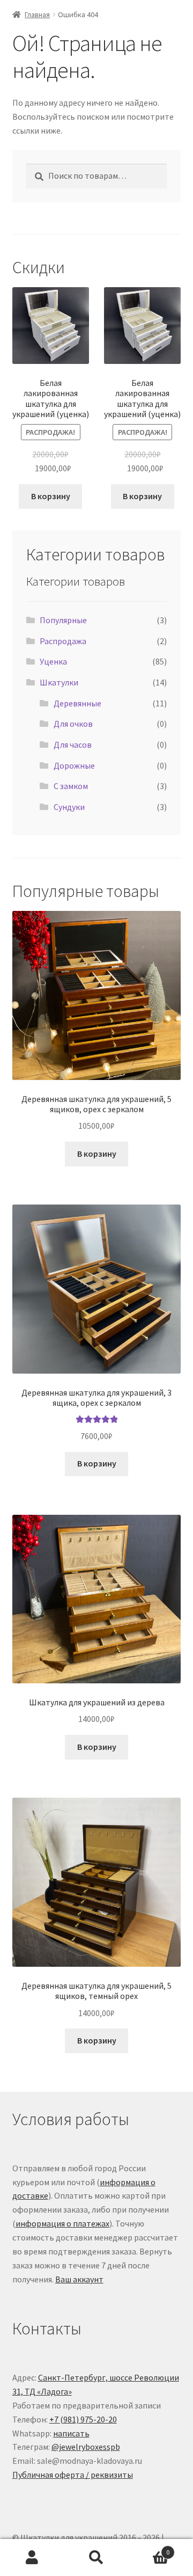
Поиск (96, 2558)
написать (71, 2433)
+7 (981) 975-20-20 (83, 2419)
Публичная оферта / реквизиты (73, 2475)
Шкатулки (59, 682)
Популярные (63, 620)
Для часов (73, 745)
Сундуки (69, 807)
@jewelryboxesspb (86, 2447)
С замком (71, 786)
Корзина (149, 2548)
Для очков (73, 724)
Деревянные (77, 703)
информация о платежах (62, 2223)
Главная (37, 14)
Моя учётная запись (32, 2558)
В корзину (51, 496)
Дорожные (74, 765)
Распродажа (63, 641)
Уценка (53, 661)
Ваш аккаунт (79, 2279)
